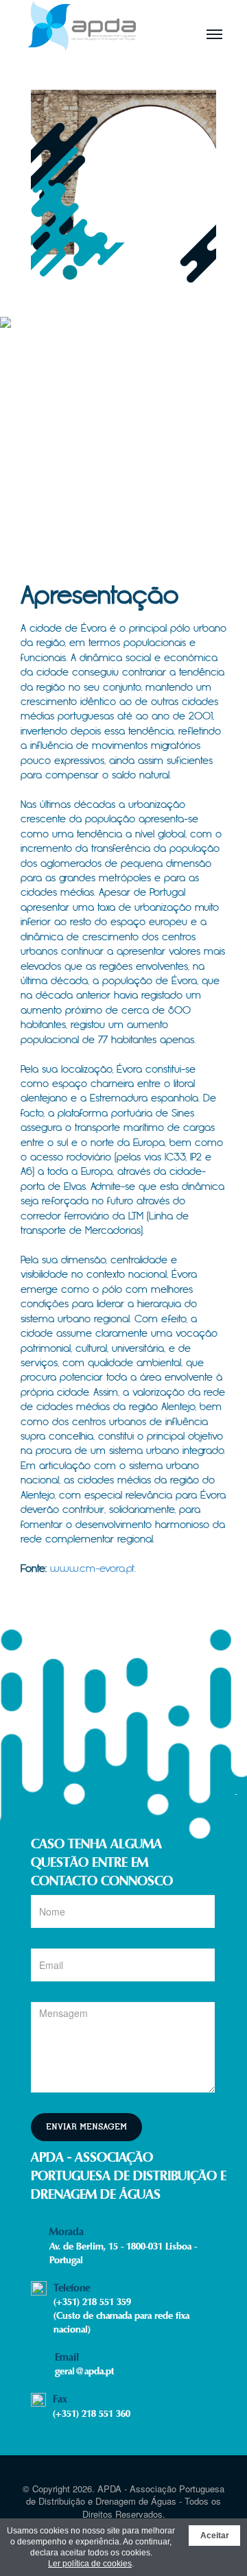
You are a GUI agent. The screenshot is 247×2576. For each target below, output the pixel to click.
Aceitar (215, 2536)
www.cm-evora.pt (92, 1569)
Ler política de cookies (90, 2564)
